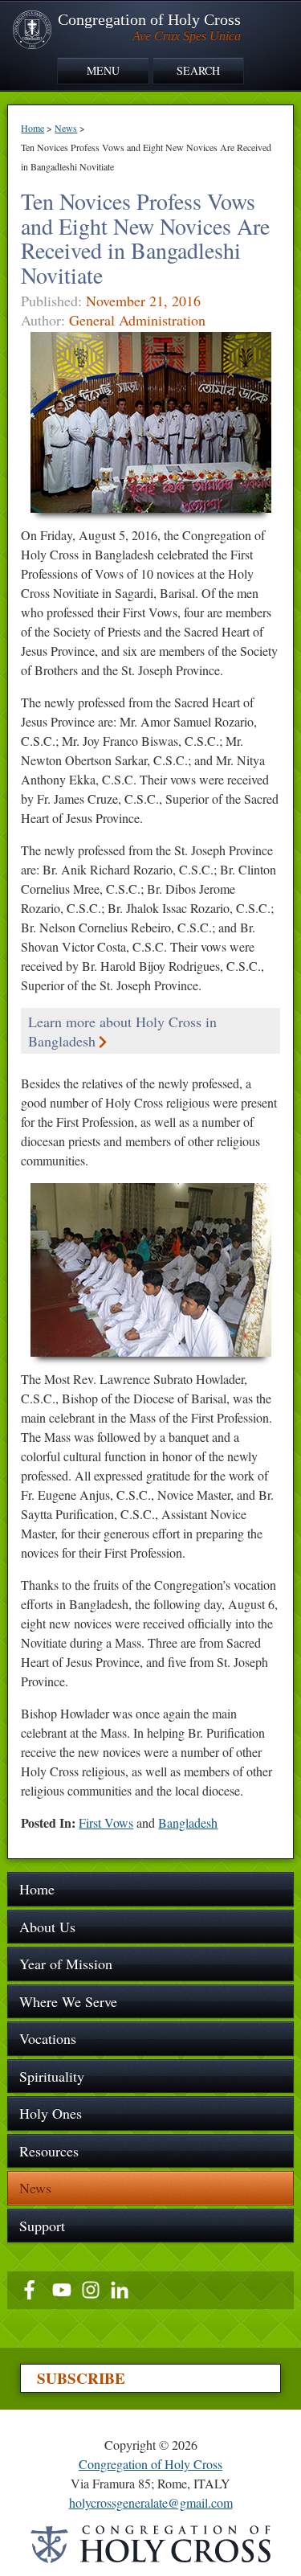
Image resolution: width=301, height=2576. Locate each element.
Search (198, 70)
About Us (47, 1927)
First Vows (106, 1822)
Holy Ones (51, 2113)
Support (42, 2226)
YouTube (62, 2290)
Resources (49, 2151)
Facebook (33, 2290)
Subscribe (81, 2378)
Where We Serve (68, 2001)
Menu (103, 70)
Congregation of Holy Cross (150, 2464)
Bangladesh (188, 1822)
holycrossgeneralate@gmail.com (151, 2502)
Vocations (48, 2038)
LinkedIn (120, 2290)
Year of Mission (66, 1964)
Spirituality (52, 2076)
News (66, 128)
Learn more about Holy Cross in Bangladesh (122, 1031)
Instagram (91, 2290)
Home (33, 128)
